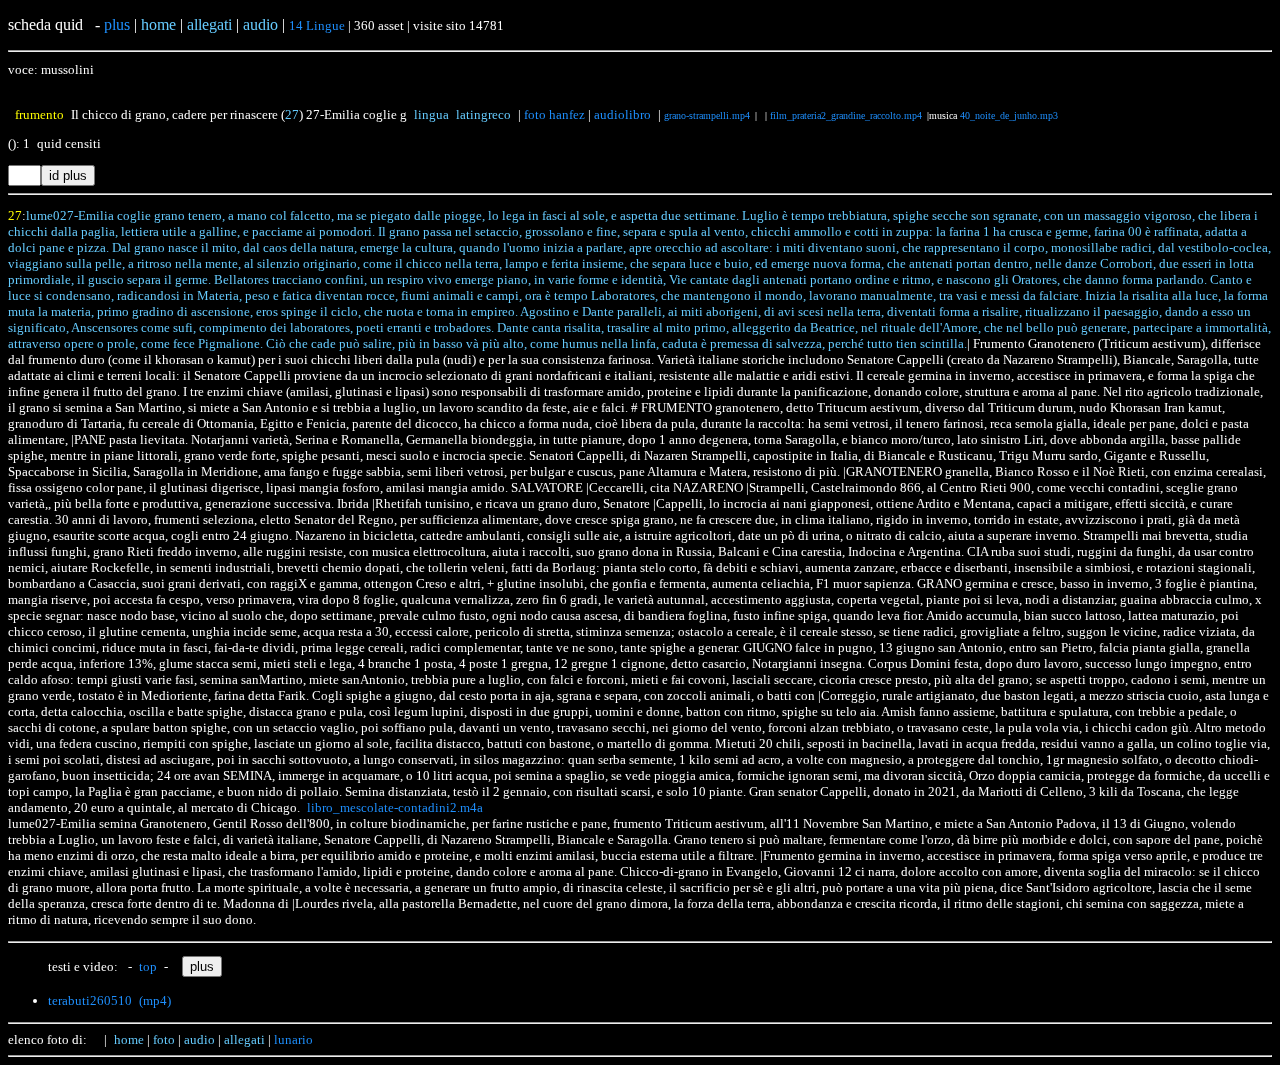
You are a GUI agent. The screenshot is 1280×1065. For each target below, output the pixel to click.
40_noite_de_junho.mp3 (1009, 115)
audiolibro (622, 114)
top (148, 966)
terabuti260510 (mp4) (109, 1000)
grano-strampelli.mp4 (707, 115)
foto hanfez (554, 114)
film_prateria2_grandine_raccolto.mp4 (846, 115)
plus (117, 24)
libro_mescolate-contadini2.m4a (395, 807)
